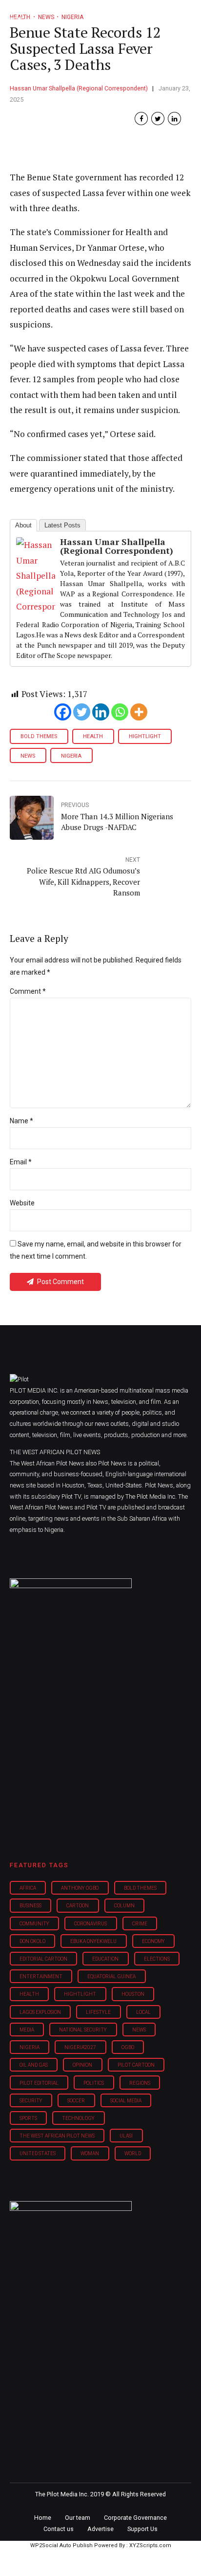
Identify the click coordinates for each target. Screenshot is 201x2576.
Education (105, 1959)
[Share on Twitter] (158, 119)
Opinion (82, 2065)
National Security (83, 2030)
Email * (21, 1162)
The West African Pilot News (57, 2136)
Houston (133, 1994)
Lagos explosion (40, 2012)
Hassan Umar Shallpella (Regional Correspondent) (79, 88)
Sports (28, 2118)
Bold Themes (39, 736)
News (28, 756)
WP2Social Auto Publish (61, 2545)
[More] (139, 712)
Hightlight (145, 736)
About (23, 525)
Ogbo (128, 2047)
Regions (140, 2083)
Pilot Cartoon (136, 2065)
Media (27, 2030)
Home (43, 2518)
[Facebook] (63, 712)
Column (124, 1906)
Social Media (126, 2101)
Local (143, 2012)
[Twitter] (82, 712)
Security (31, 2101)
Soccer (76, 2101)
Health (93, 736)
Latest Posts (62, 525)
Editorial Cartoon (43, 1959)
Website (22, 1203)
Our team (78, 2518)
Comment (28, 991)
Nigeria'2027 (80, 2047)
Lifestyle (98, 2012)
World (133, 2153)
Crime (140, 1924)
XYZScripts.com (150, 2545)
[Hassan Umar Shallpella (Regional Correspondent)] (36, 606)
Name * (21, 1121)
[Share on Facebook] (141, 119)
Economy (153, 1941)
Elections (157, 1959)
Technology (78, 2118)
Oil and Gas (34, 2065)
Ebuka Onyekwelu (93, 1941)
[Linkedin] (101, 712)
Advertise (100, 2529)
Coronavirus (90, 1924)
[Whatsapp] (120, 712)
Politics (94, 2083)
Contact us (59, 2529)
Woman (90, 2153)
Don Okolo (32, 1941)
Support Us (142, 2529)
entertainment (41, 1976)
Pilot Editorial (39, 2083)
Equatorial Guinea (111, 1976)
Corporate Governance (135, 2518)
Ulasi (126, 2136)
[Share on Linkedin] (174, 119)
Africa (28, 1888)
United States (38, 2153)
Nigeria (71, 756)
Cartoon (78, 1906)
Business (30, 1906)
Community (34, 1924)
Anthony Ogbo (80, 1888)
